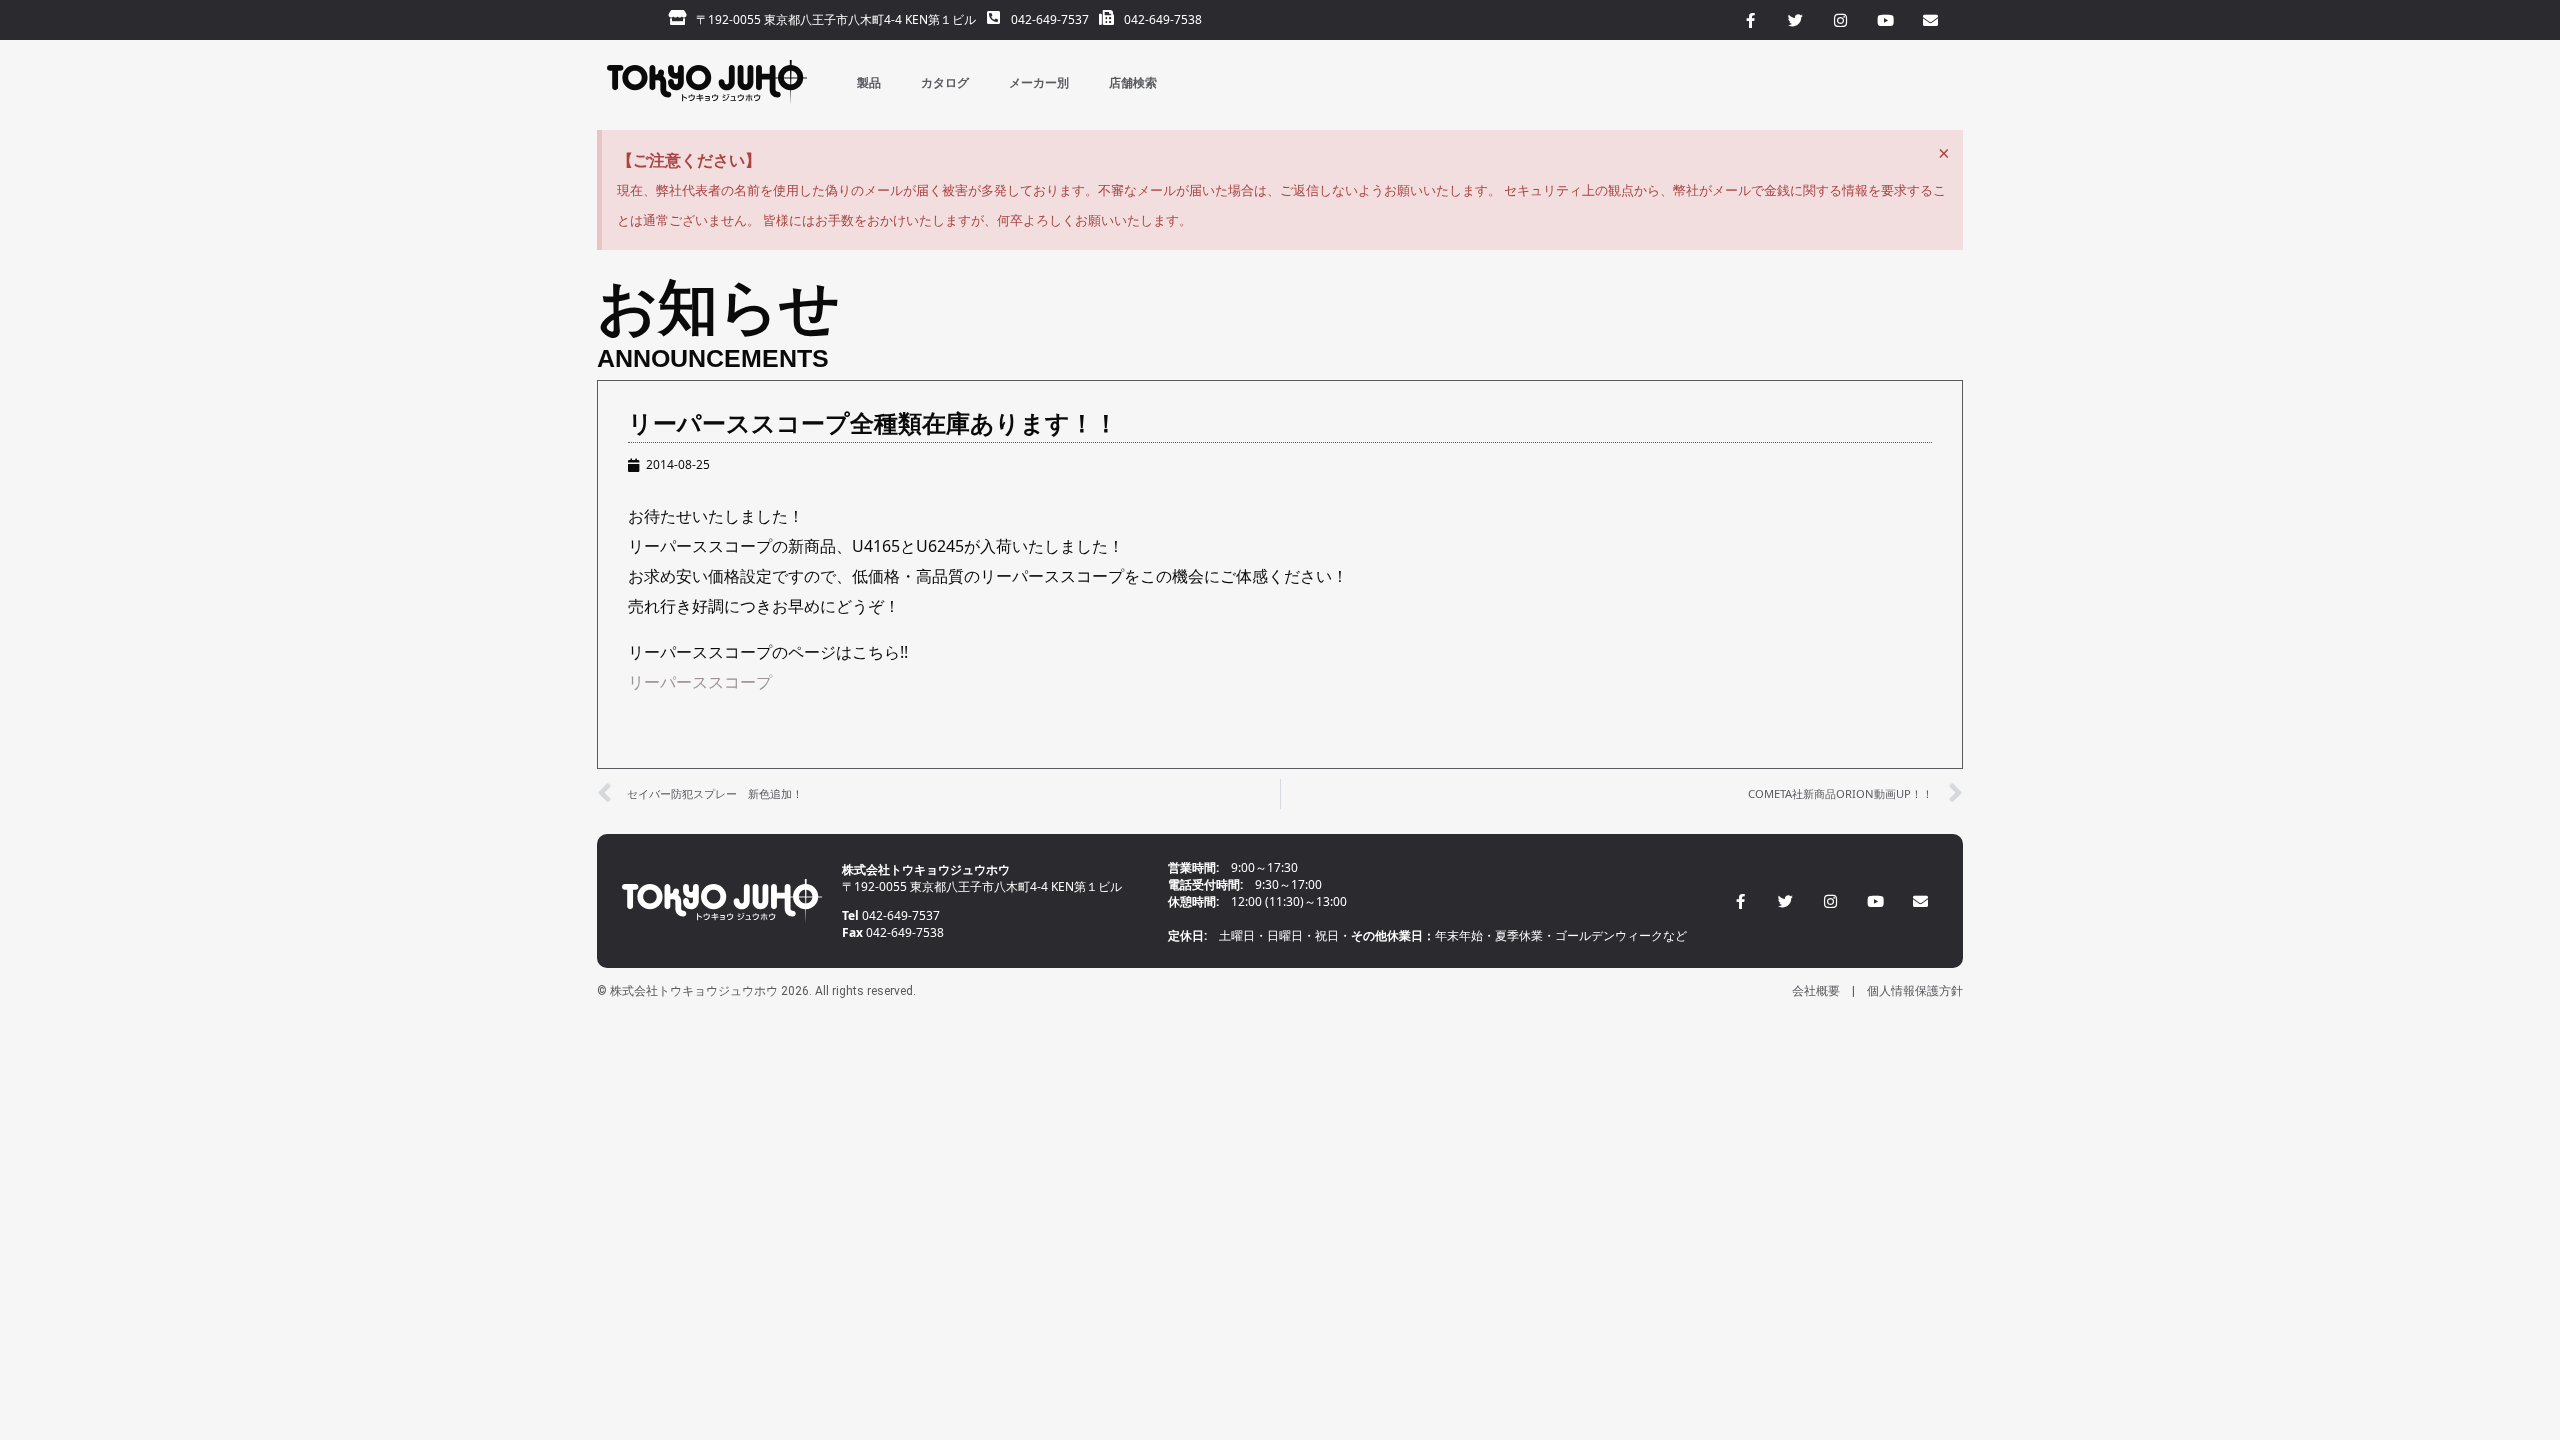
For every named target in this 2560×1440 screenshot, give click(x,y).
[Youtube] (1875, 901)
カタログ (945, 82)
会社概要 (1816, 991)
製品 (869, 82)
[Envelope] (1920, 901)
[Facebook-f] (1740, 901)
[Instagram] (1830, 901)
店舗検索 (1133, 82)
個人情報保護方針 (1915, 991)
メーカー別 (1039, 82)
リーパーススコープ (700, 682)
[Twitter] (1785, 901)
